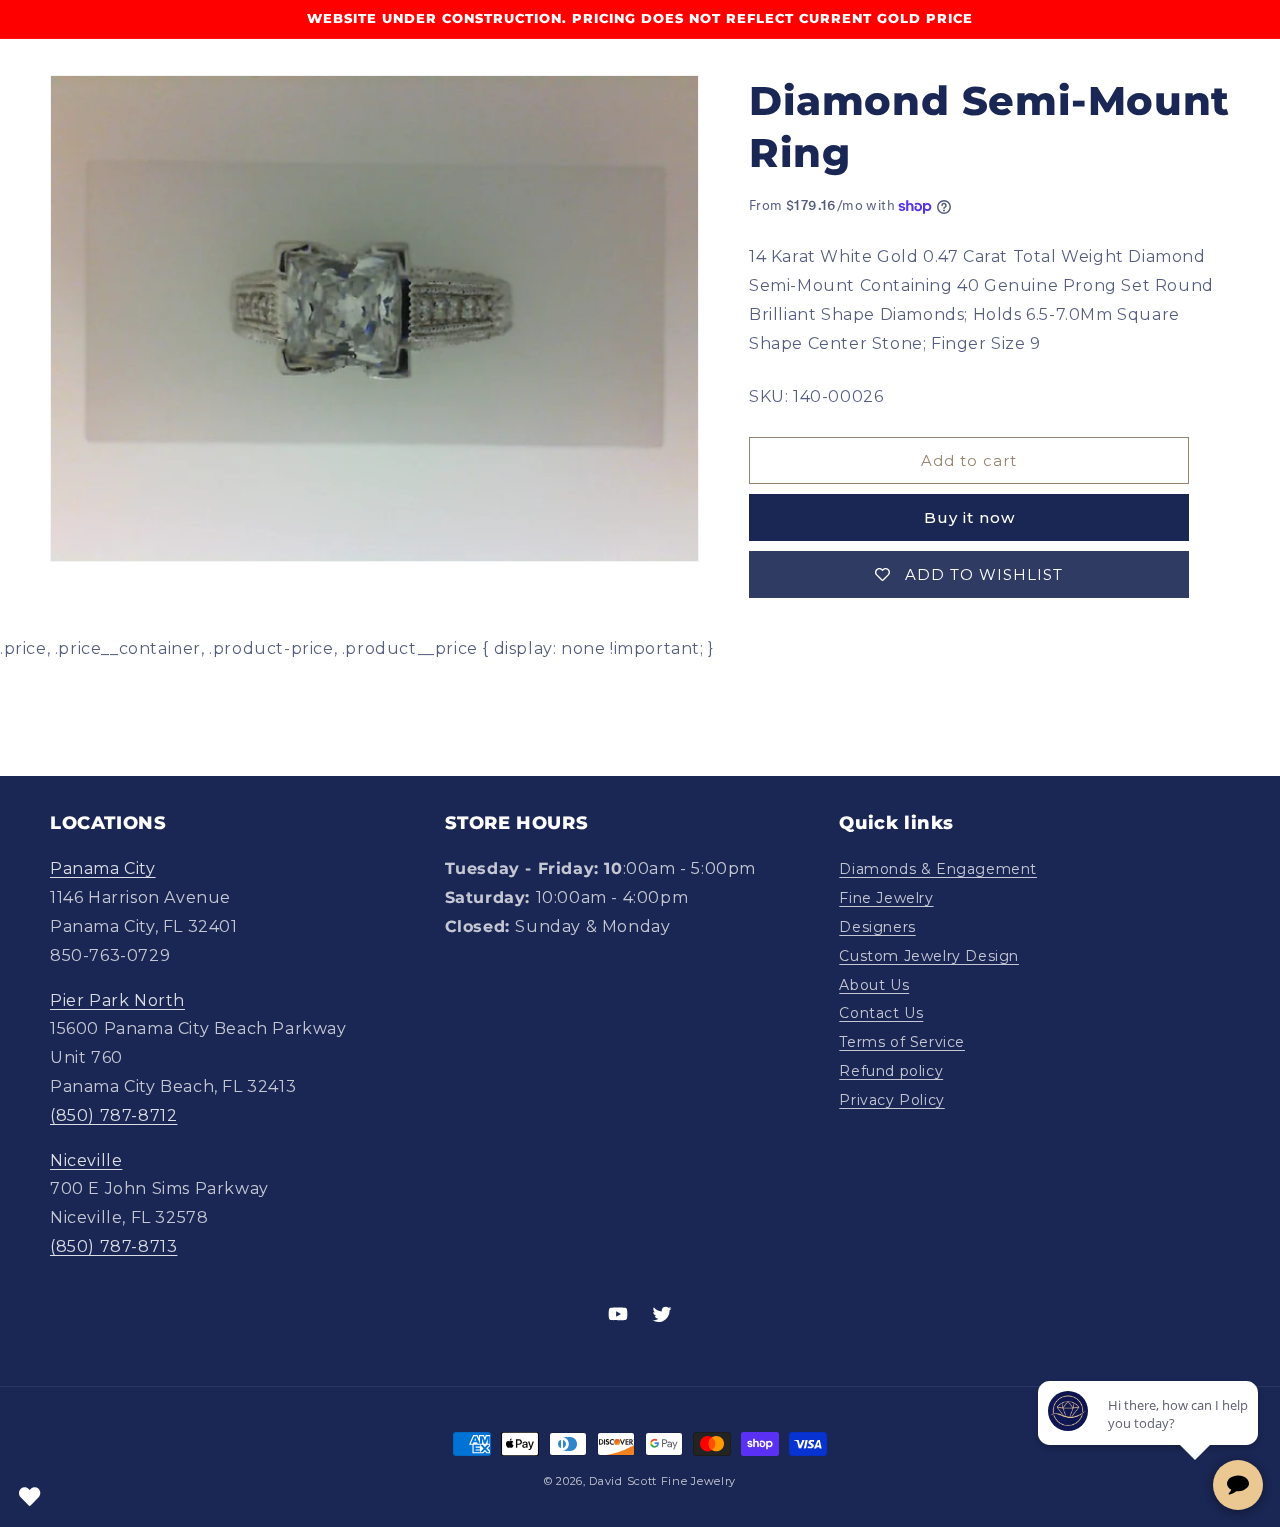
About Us (874, 985)
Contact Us (881, 1013)
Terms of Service (902, 1042)
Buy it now (969, 517)
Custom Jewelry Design (929, 956)
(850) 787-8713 (113, 1246)
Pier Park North (117, 1000)
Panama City (103, 868)
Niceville (86, 1160)
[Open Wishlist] (30, 1497)
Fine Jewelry (886, 898)
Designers (877, 927)
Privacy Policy (891, 1100)
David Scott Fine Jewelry (662, 1481)
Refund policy (891, 1071)
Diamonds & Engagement (938, 869)
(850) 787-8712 (113, 1115)
